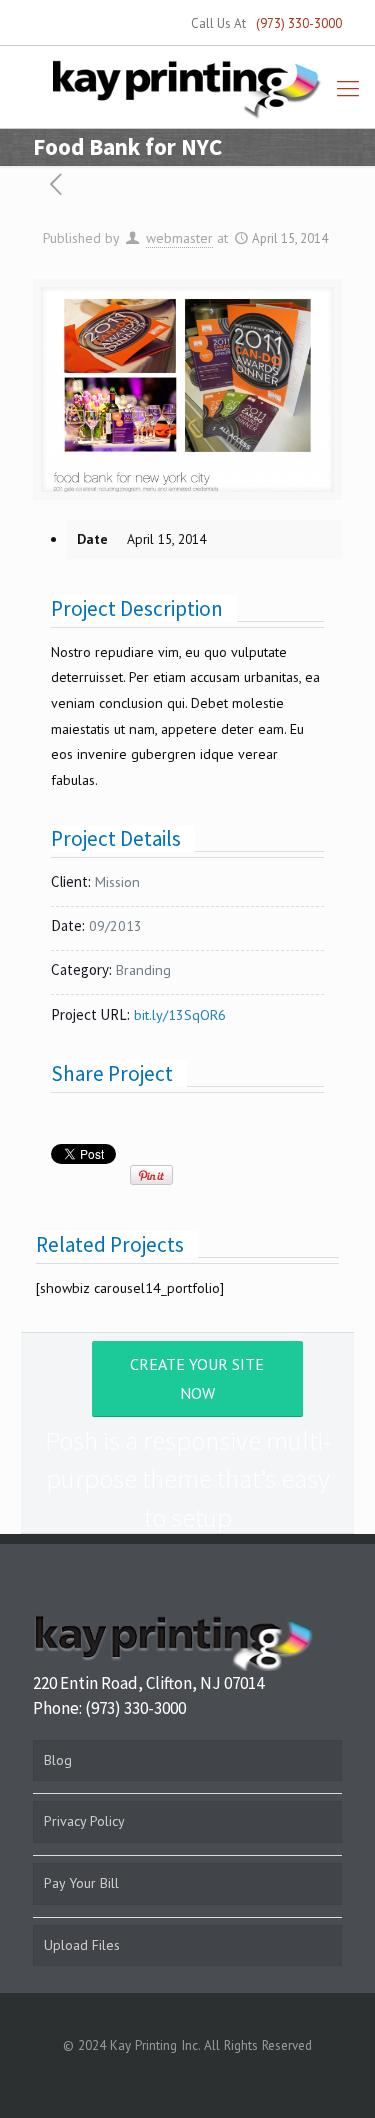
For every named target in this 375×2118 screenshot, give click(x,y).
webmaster (179, 238)
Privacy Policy (84, 1821)
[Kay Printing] (187, 88)
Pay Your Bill (81, 1883)
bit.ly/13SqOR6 (180, 1014)
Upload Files (82, 1945)
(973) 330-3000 (299, 23)
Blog (58, 1760)
